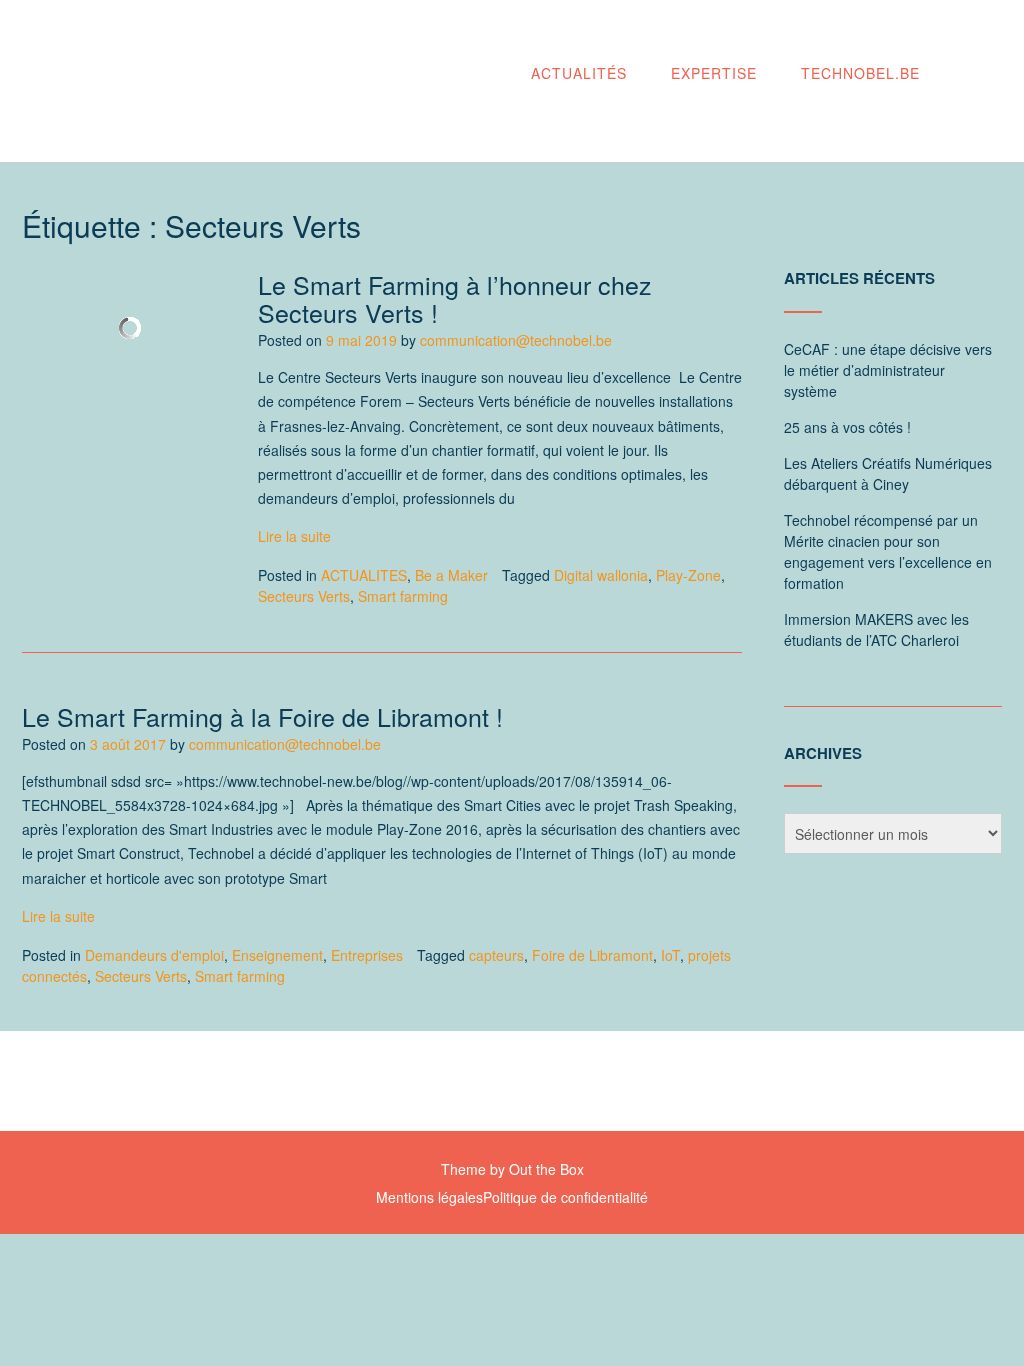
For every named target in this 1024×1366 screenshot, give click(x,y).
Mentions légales (429, 1197)
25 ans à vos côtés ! (847, 427)
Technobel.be (860, 73)
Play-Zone (688, 575)
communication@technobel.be (516, 340)
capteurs (496, 955)
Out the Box (546, 1169)
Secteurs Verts (304, 596)
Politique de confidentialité (565, 1197)
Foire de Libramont (592, 955)
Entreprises (367, 955)
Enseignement (277, 955)
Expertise (714, 73)
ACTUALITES (364, 575)
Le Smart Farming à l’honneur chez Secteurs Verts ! (455, 298)
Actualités (579, 73)
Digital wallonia (601, 575)
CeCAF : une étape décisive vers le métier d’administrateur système (888, 370)
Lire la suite (294, 536)
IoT (670, 955)
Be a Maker (451, 575)
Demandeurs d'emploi (154, 955)
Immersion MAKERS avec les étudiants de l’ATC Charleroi (876, 629)
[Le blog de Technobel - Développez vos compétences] (227, 82)
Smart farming (403, 596)
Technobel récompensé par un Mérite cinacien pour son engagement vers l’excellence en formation (888, 551)
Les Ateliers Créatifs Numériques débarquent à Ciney (888, 473)
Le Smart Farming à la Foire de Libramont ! (262, 716)
